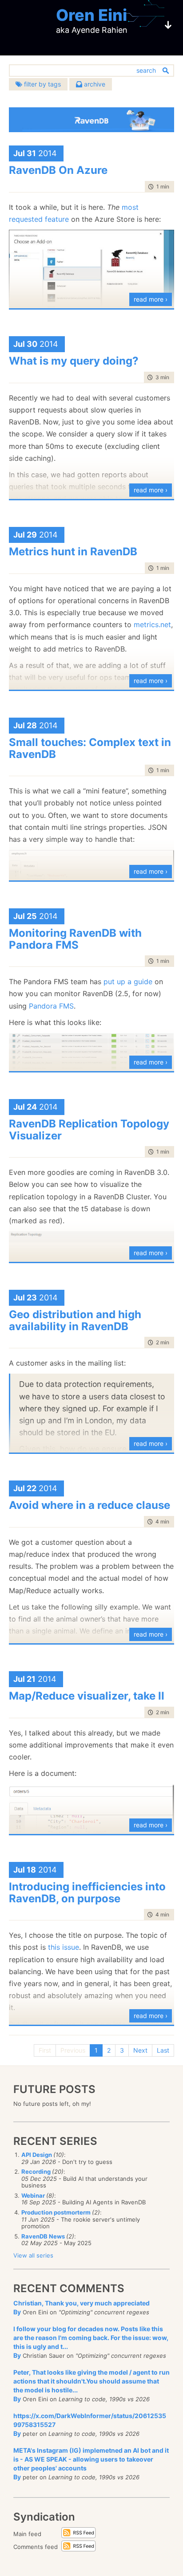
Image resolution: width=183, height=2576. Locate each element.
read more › (151, 299)
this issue (64, 1947)
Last (163, 2050)
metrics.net (152, 624)
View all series (33, 2255)
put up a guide (128, 982)
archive (94, 84)
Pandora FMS (51, 1006)
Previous (73, 2050)
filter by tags (42, 84)
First (45, 2050)
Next (140, 2050)
